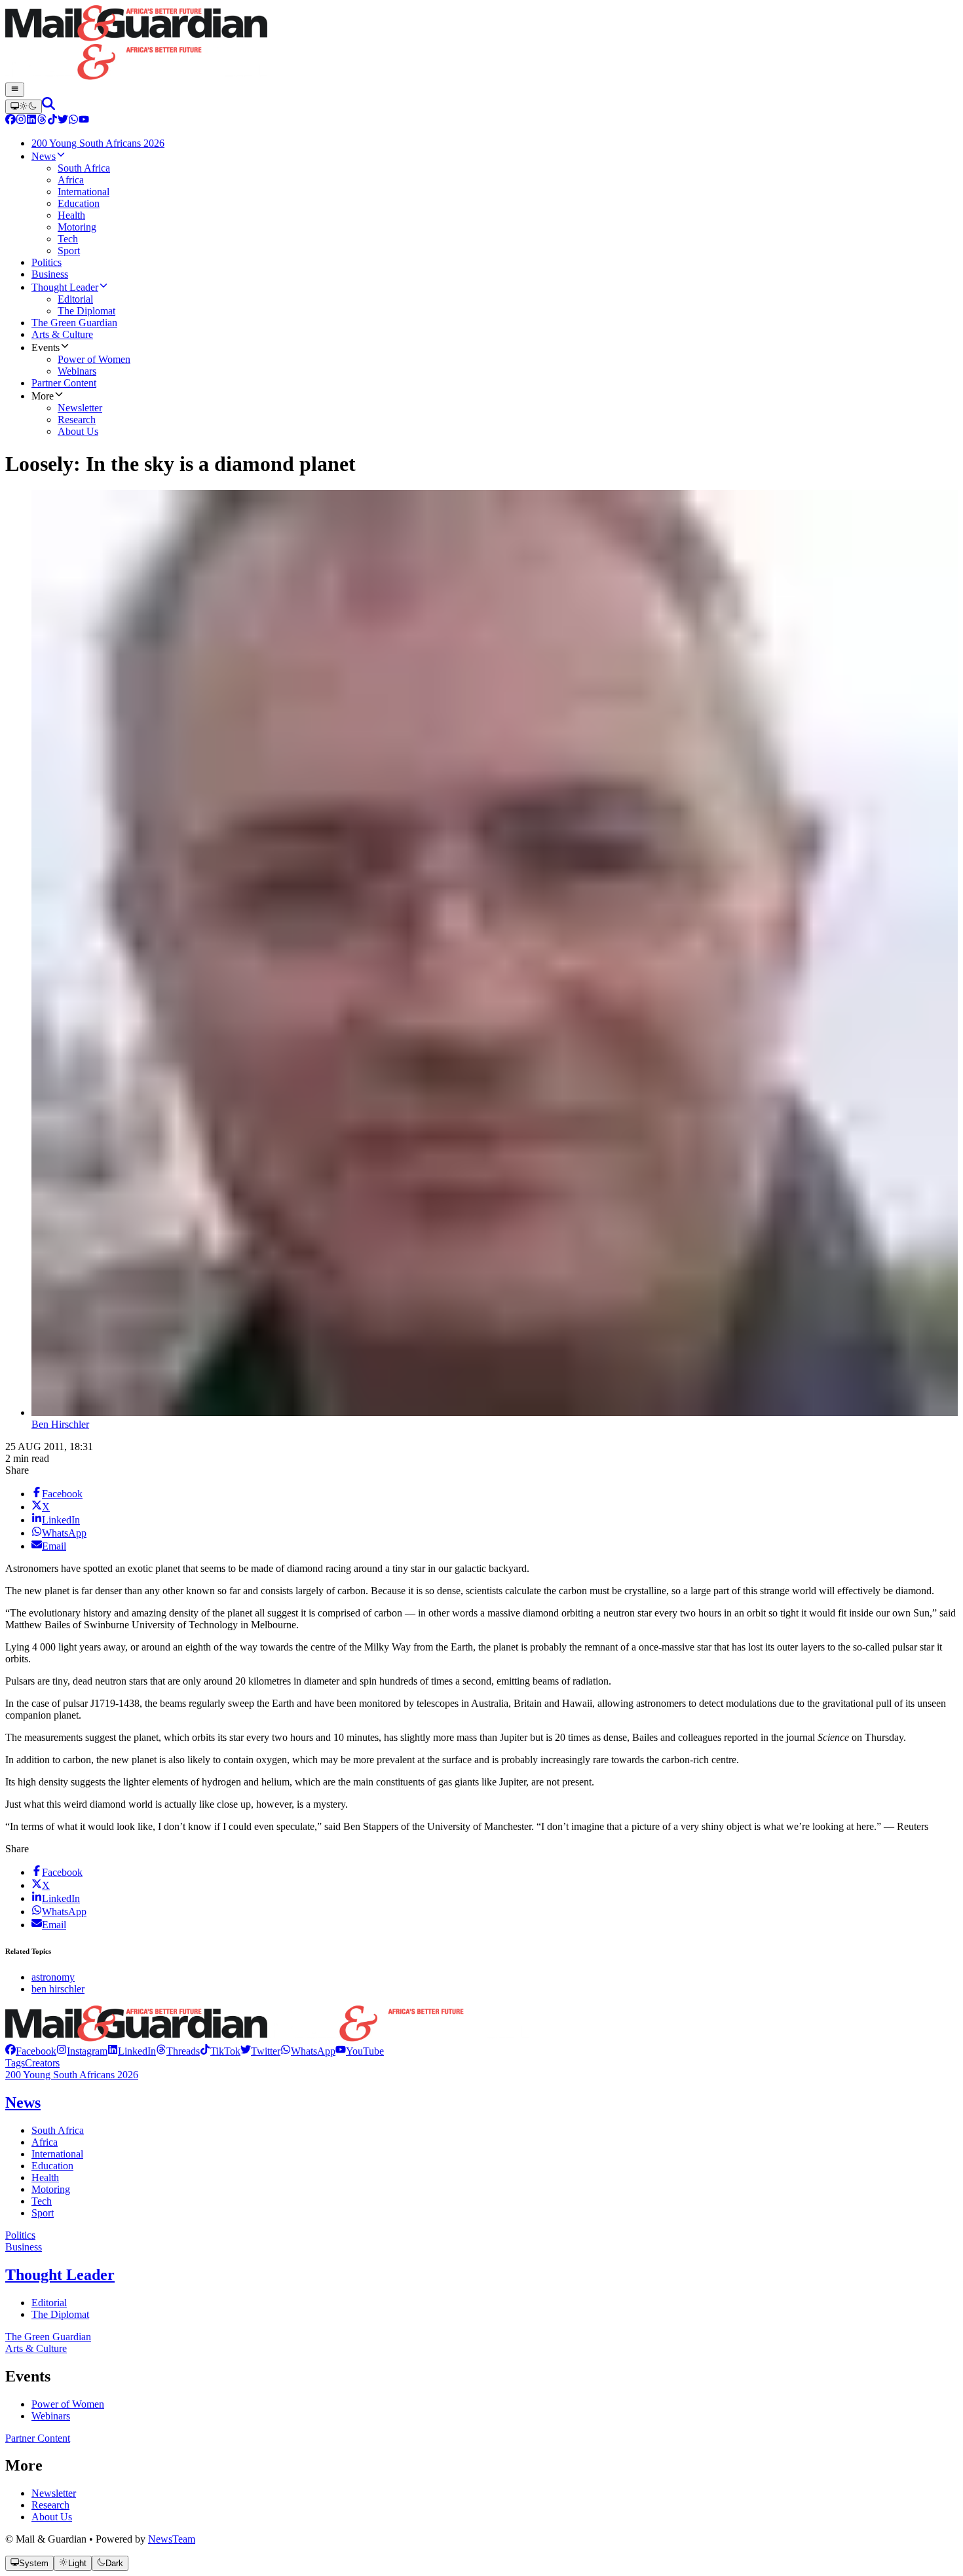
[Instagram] (21, 121)
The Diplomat (60, 2314)
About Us (52, 2517)
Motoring (51, 2189)
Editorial (49, 2303)
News (23, 2102)
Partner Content (38, 2438)
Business (24, 2247)
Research (50, 2505)
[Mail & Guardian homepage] (481, 44)
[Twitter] (63, 121)
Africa (45, 2142)
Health (45, 2177)
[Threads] (42, 121)
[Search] (48, 106)
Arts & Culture (36, 2348)
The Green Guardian (48, 2337)
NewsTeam (172, 2539)
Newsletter (54, 2493)
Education (52, 2166)
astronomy (53, 1977)
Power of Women (68, 2404)
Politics (20, 2235)
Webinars (51, 2416)
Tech (42, 2201)
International (57, 2154)
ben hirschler (58, 1989)
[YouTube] (84, 121)
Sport (43, 2213)
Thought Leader (60, 2275)
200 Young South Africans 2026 (72, 2075)
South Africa (58, 2130)
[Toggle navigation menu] (15, 90)
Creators (42, 2063)
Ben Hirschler (60, 1424)
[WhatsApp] (73, 121)
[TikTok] (52, 121)
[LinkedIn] (31, 121)
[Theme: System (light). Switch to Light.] (24, 107)
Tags (15, 2063)
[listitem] (31, 2051)
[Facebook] (10, 121)
